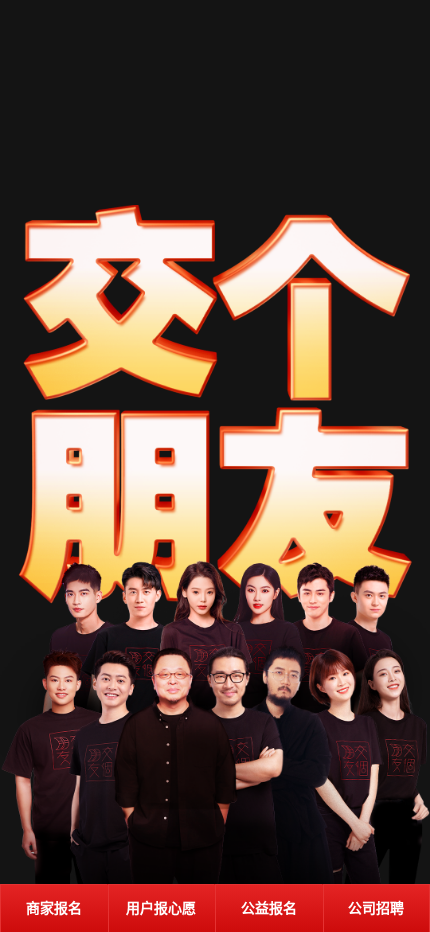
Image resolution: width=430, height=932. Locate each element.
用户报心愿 (161, 908)
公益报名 (269, 908)
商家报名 (54, 908)
